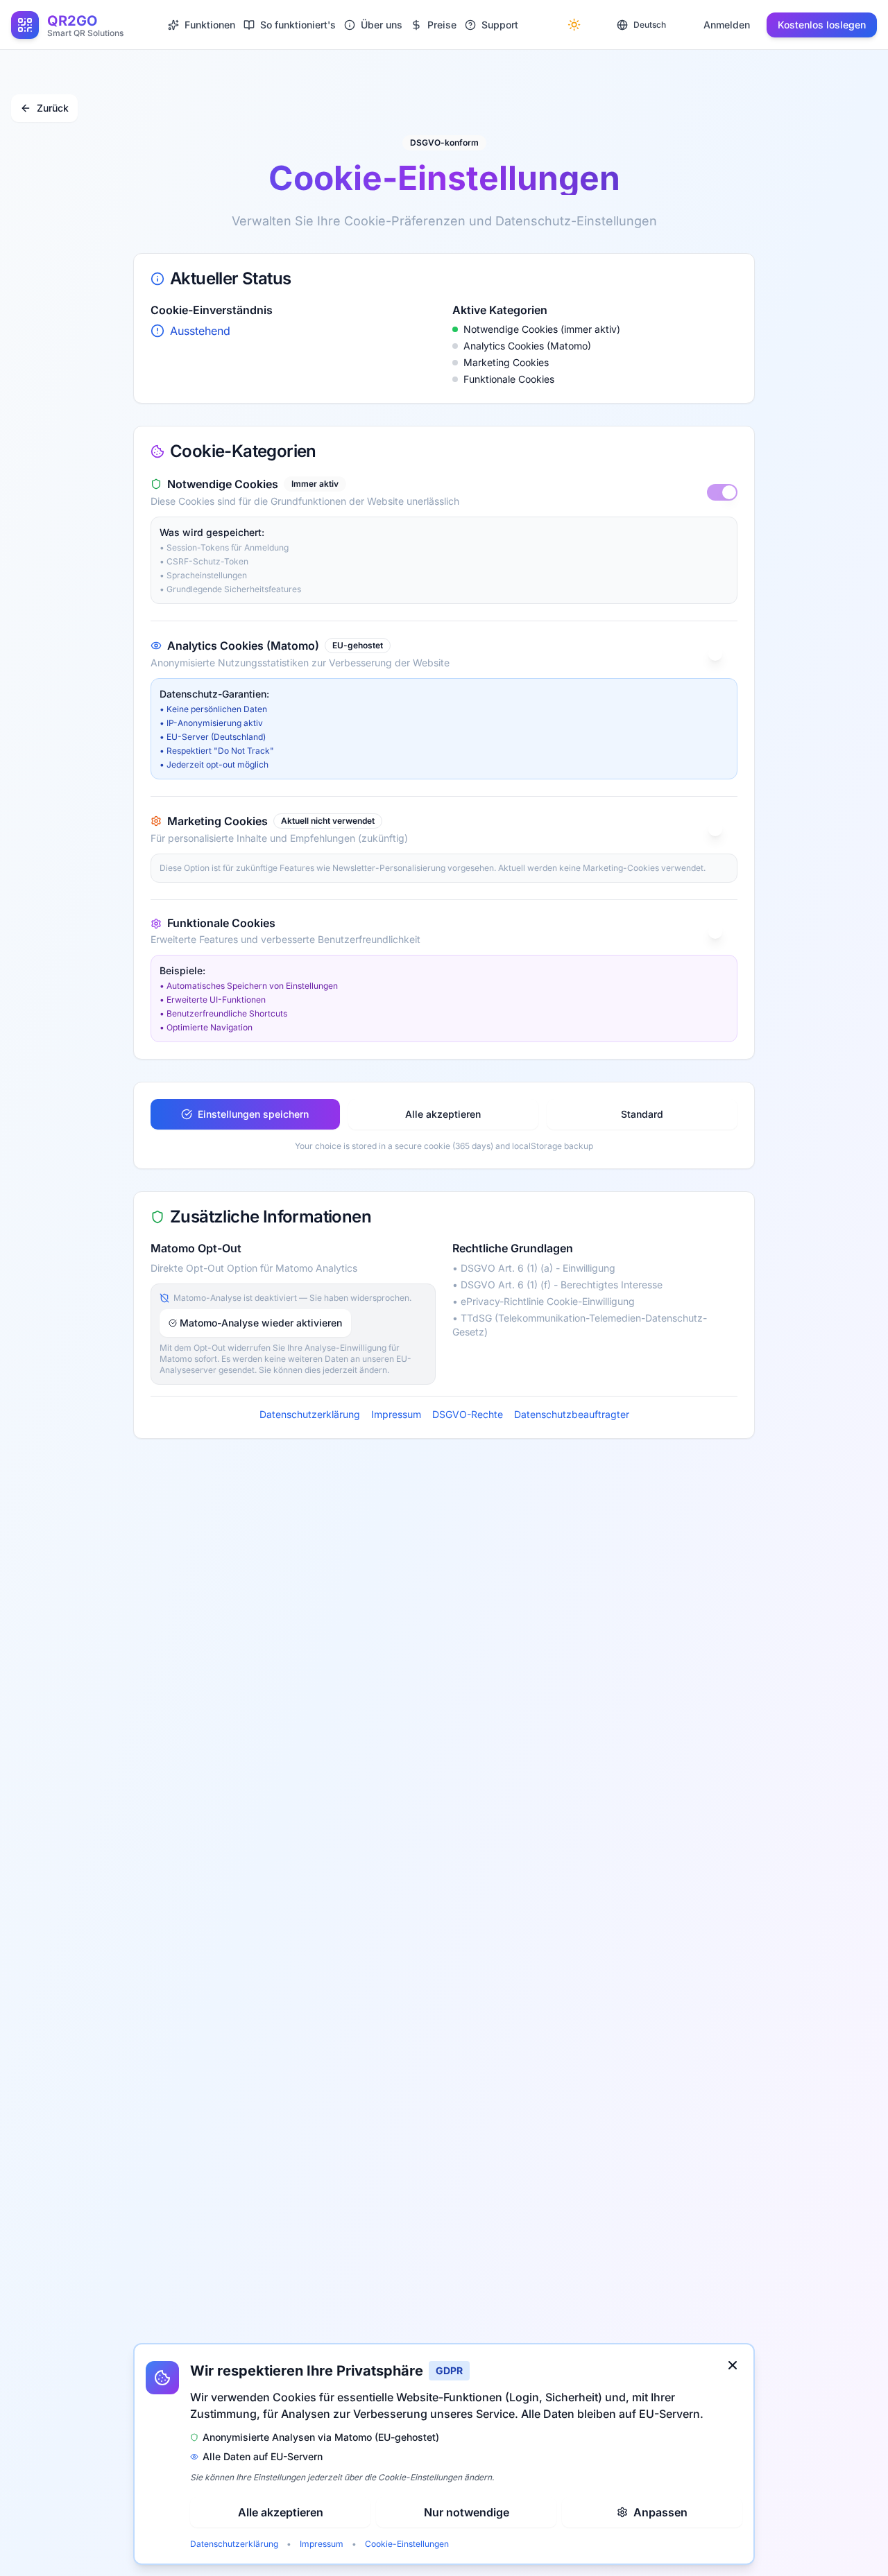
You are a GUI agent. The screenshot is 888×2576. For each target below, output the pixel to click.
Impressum (396, 1414)
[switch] (722, 492)
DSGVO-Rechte (468, 1414)
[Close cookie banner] (733, 2365)
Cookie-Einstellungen (407, 2544)
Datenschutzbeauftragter (572, 1414)
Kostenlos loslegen (822, 25)
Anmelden (727, 25)
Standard (642, 1114)
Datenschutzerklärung (310, 1414)
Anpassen (660, 2512)
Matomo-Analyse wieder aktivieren (261, 1323)
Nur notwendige (467, 2512)
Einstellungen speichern (253, 1114)
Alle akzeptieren (443, 1114)
